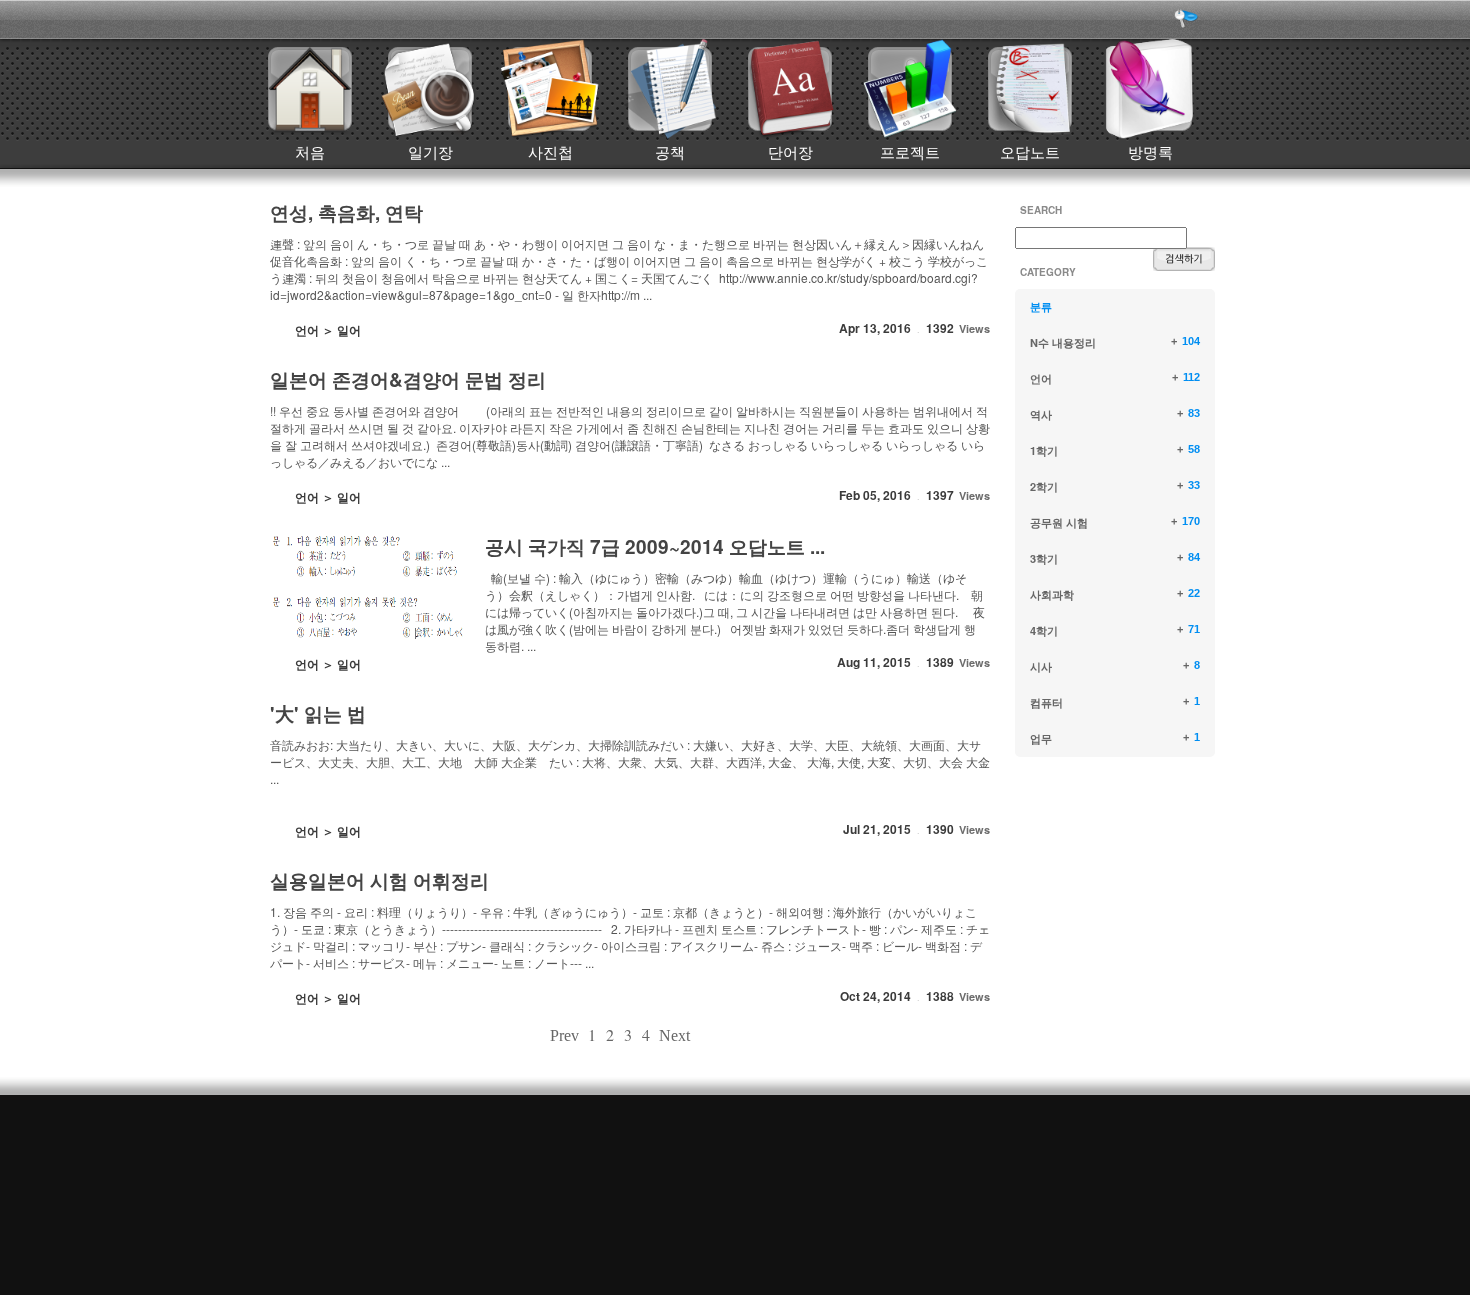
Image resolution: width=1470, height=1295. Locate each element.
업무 (1041, 738)
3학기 (1044, 558)
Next (674, 1035)
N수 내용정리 (1063, 342)
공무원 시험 (1059, 522)
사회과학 (1052, 594)
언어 (1041, 378)
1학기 (1044, 450)
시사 (1041, 666)
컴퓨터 (1046, 702)
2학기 (1044, 486)
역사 (1041, 414)
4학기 (1044, 630)
